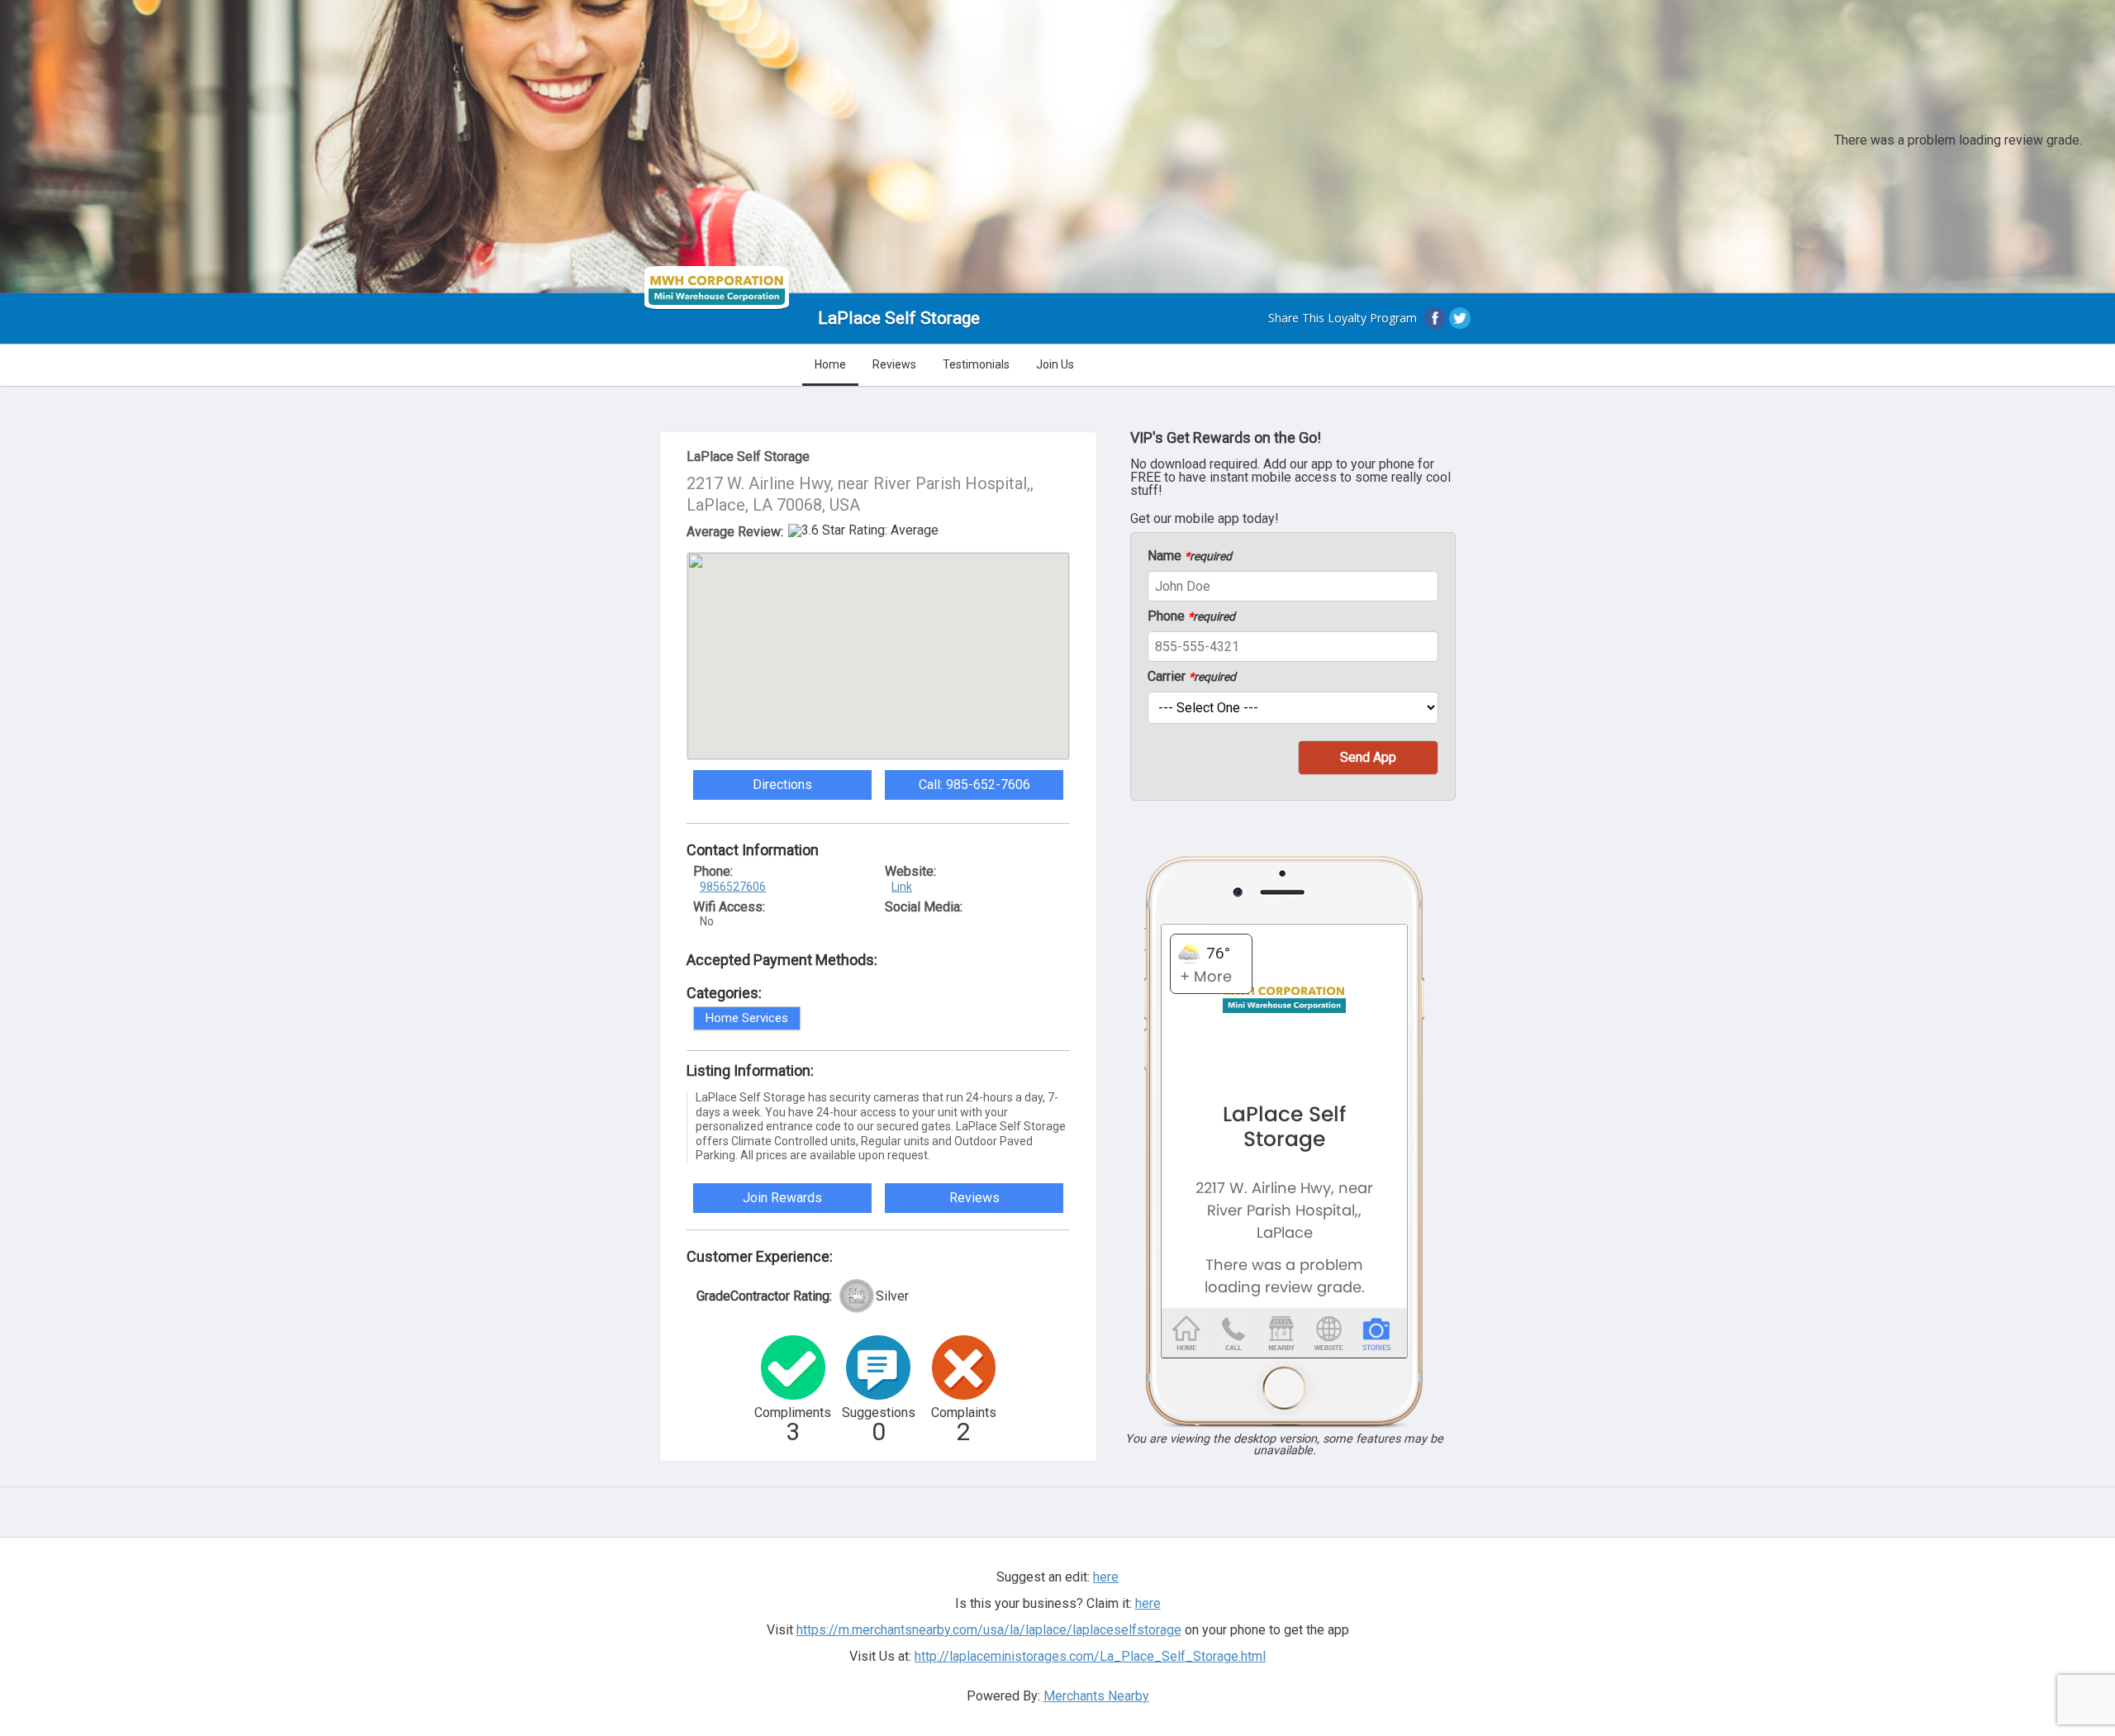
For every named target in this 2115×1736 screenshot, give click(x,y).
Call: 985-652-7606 (974, 785)
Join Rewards (782, 1198)
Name (1190, 556)
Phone (1191, 616)
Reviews (894, 364)
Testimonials (976, 364)
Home (830, 364)
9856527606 (733, 887)
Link (902, 887)
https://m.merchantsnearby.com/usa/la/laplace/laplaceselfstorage (989, 1630)
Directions (782, 785)
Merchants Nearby (1096, 1696)
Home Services (747, 1018)
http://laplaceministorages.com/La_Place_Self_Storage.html (1090, 1656)
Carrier (1192, 677)
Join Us (1055, 364)
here (1148, 1603)
